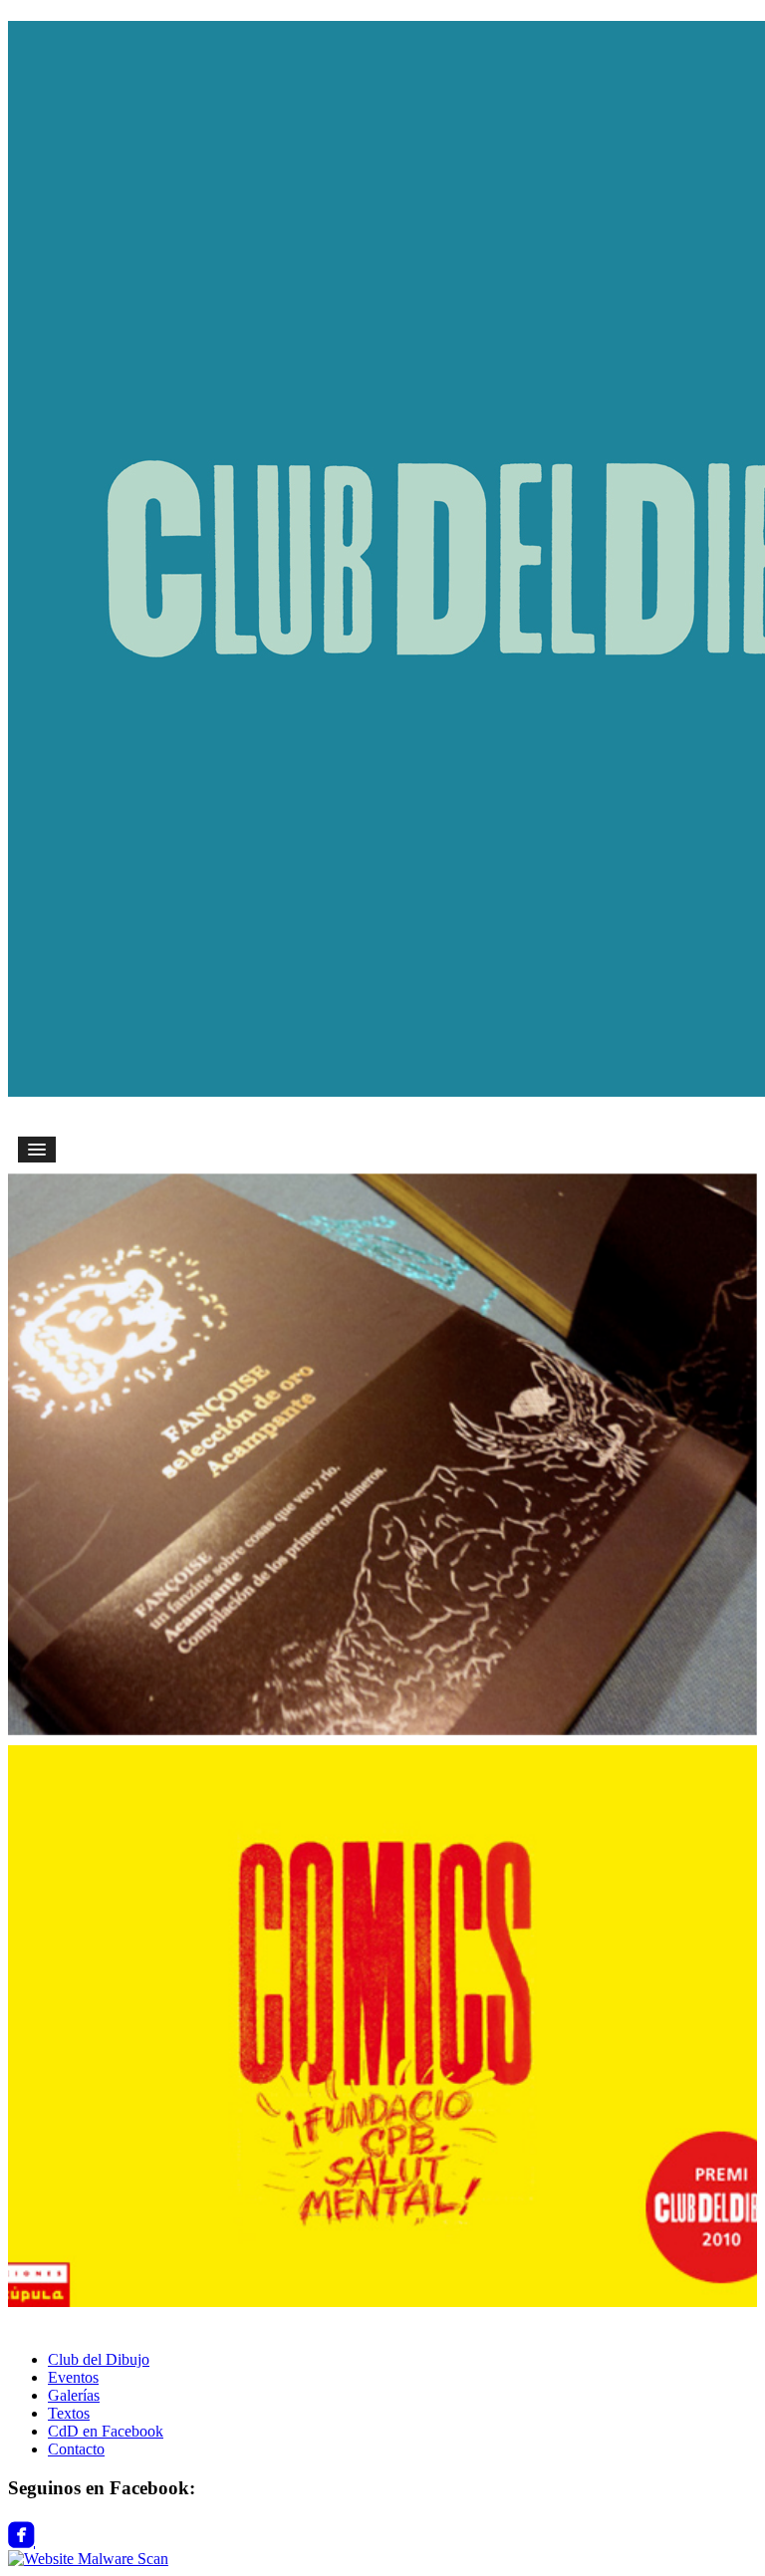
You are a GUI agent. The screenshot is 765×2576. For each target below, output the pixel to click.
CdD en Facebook (106, 2431)
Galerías (74, 2395)
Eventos (73, 2377)
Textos (69, 2413)
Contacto (76, 2449)
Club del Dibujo (99, 2359)
